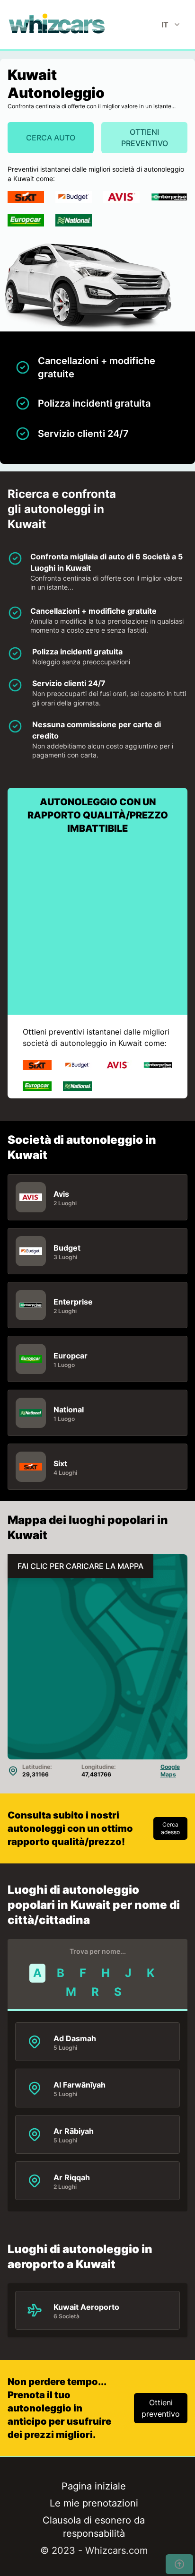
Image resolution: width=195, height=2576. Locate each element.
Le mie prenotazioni (94, 2503)
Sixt (60, 1463)
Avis (61, 1193)
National (69, 1409)
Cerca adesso (170, 1828)
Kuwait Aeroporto (86, 2306)
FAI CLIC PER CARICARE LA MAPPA (80, 1566)
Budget (67, 1247)
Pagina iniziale (94, 2486)
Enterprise (73, 1301)
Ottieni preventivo (145, 138)
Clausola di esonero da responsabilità (94, 2527)
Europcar (71, 1355)
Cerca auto (51, 138)
